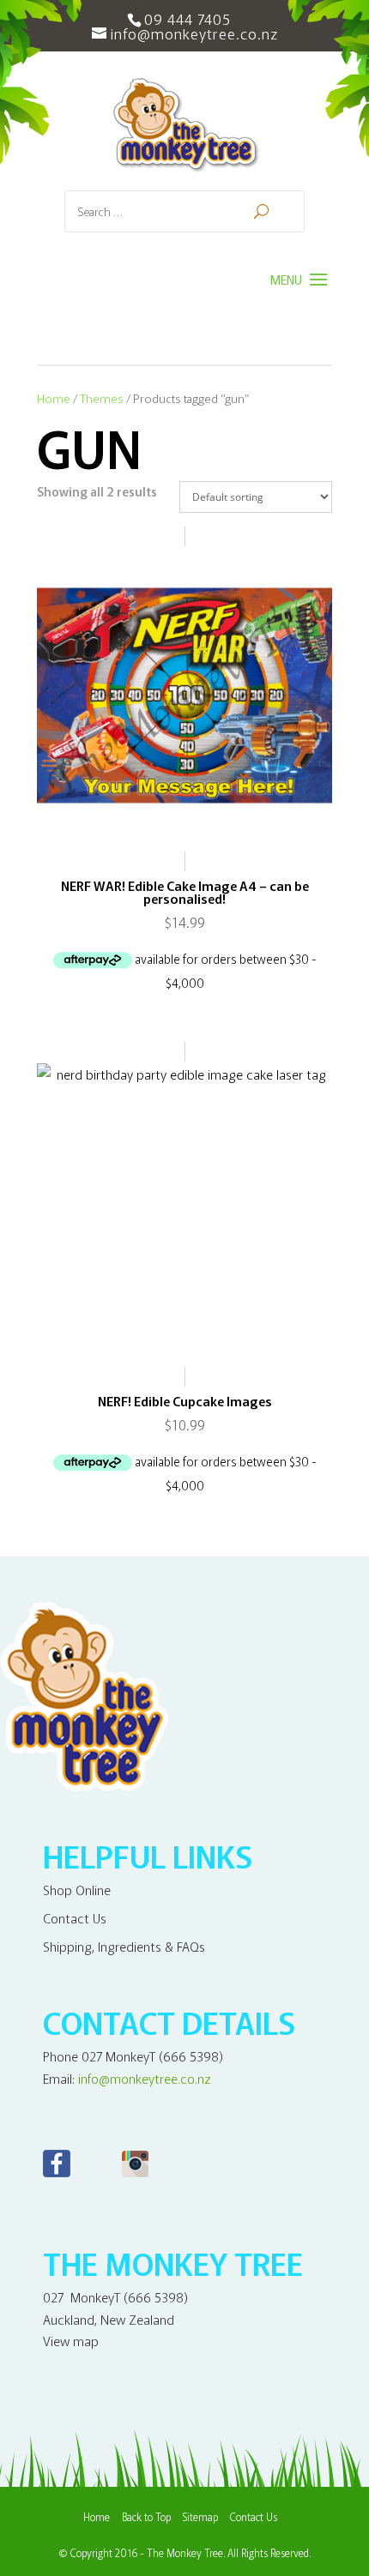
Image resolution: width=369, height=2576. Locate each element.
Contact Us (75, 1918)
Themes (102, 398)
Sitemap (200, 2516)
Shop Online (77, 1890)
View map (71, 2341)
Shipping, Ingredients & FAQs (124, 1946)
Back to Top (146, 2516)
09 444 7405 (188, 18)
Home (54, 398)
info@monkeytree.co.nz (145, 2078)
